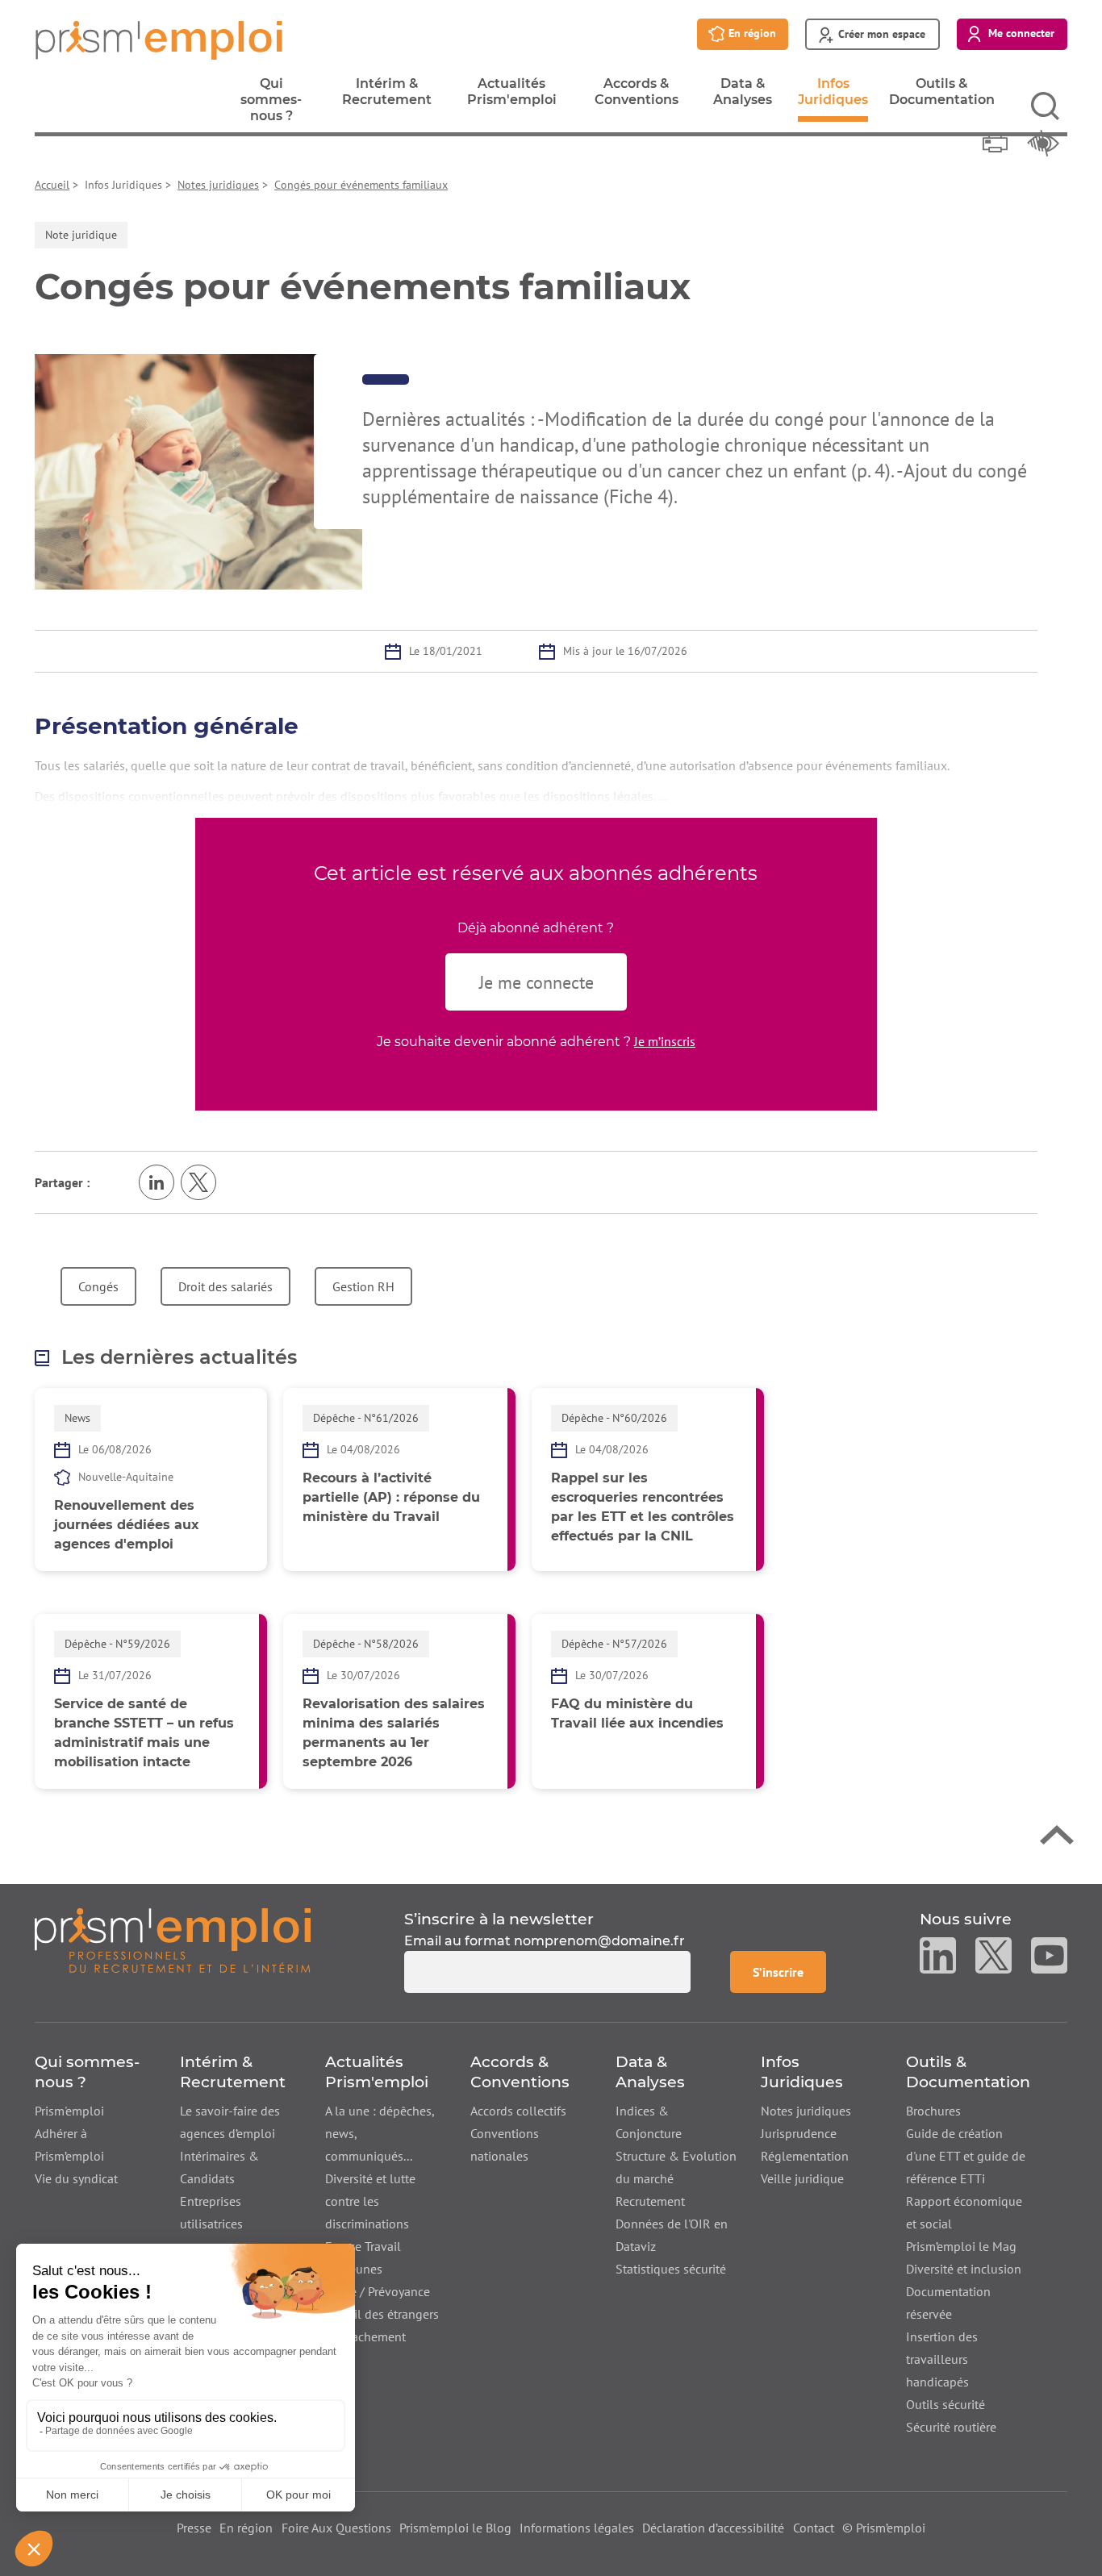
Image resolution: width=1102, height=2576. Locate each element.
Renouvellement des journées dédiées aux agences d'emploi (127, 1525)
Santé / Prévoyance (378, 2291)
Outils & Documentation (942, 96)
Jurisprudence (799, 2133)
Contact (814, 2528)
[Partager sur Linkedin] (157, 1182)
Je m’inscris (665, 1041)
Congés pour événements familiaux (361, 185)
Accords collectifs (518, 2111)
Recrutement (650, 2201)
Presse (194, 2528)
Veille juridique (802, 2178)
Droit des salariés (225, 1286)
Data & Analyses (743, 96)
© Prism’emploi (884, 2528)
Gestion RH (363, 1286)
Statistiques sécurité (671, 2269)
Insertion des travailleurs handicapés (942, 2359)
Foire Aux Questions (336, 2528)
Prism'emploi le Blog (455, 2528)
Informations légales (577, 2528)
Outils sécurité (945, 2404)
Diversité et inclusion (964, 2269)
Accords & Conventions (637, 96)
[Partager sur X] (198, 1182)
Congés (98, 1286)
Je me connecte (536, 982)
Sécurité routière (951, 2427)
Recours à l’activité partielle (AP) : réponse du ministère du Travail (391, 1497)
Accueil (52, 185)
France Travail (363, 2246)
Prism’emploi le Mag (961, 2246)
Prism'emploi (69, 2111)
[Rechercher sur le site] (1045, 106)
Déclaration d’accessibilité (713, 2528)
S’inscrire (789, 1972)
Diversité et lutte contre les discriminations (370, 2201)
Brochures (933, 2111)
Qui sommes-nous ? (271, 104)
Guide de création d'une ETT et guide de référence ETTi (966, 2156)
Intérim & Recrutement (387, 96)
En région (246, 2528)
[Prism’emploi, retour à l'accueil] (173, 1951)
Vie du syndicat (76, 2178)
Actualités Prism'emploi (512, 96)
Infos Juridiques (833, 99)
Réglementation (805, 2156)
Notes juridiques (218, 185)
